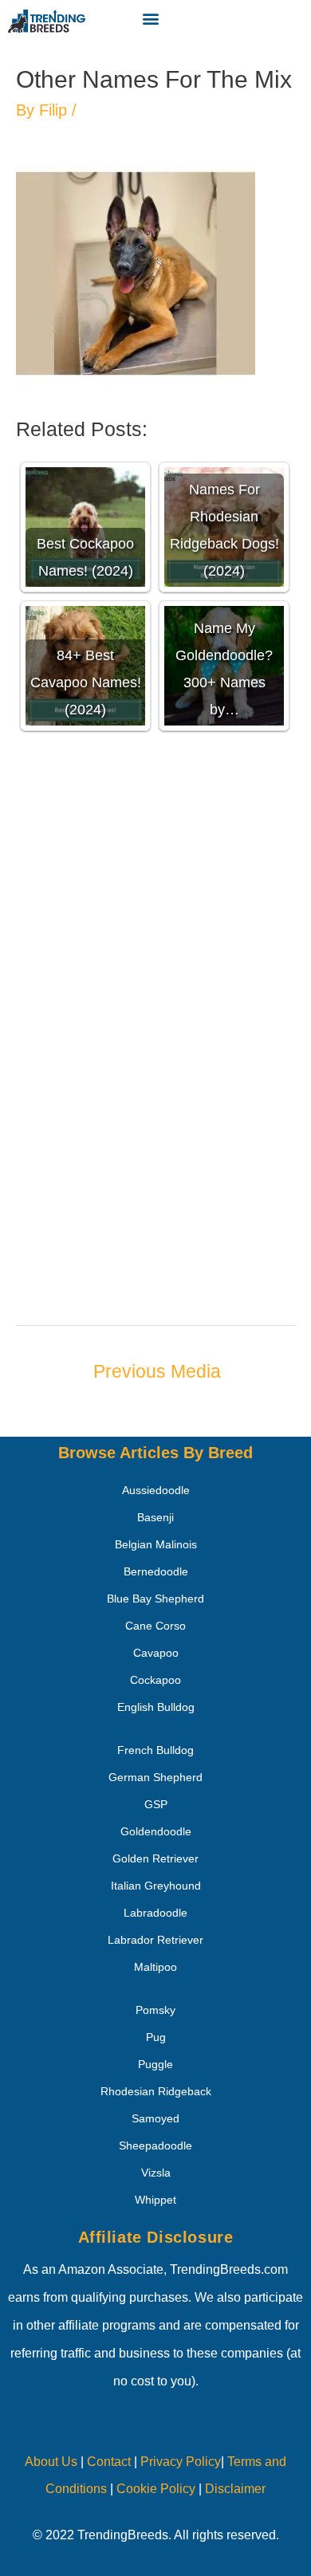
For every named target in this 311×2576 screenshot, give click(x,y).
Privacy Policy (181, 2462)
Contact (107, 2462)
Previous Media (157, 1371)
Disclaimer (235, 2489)
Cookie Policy (156, 2489)
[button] (151, 18)
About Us (51, 2462)
